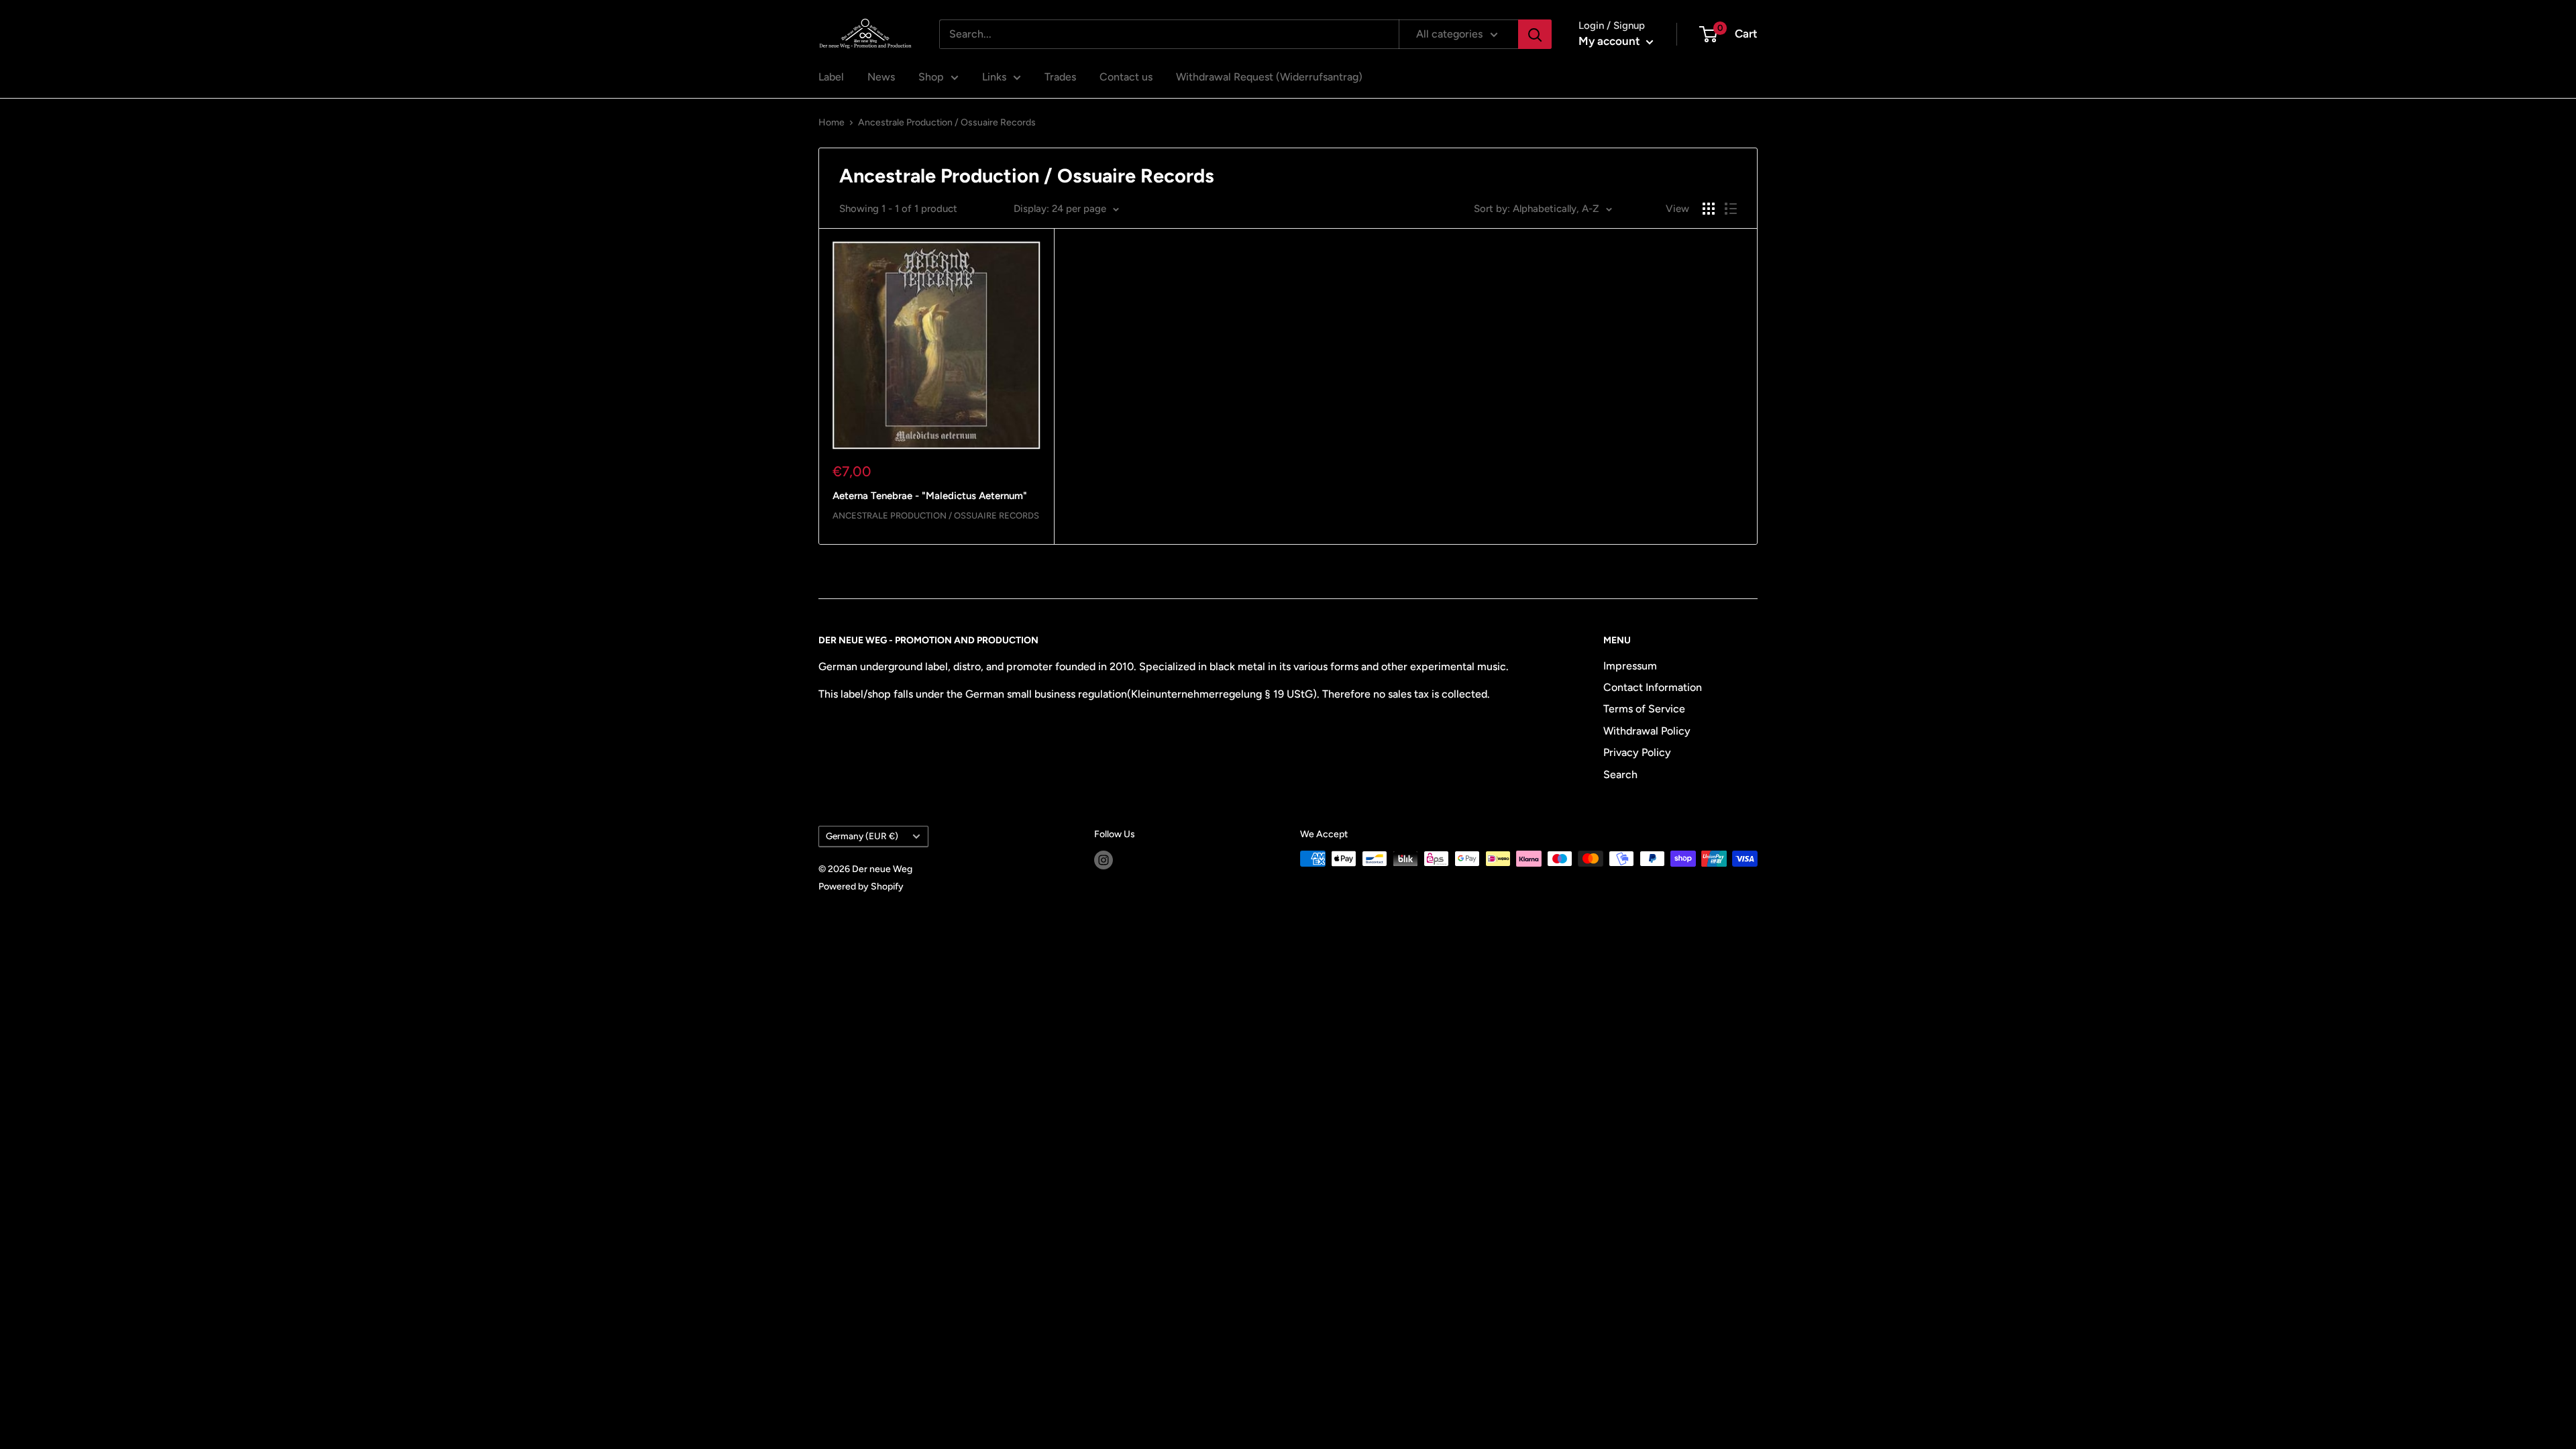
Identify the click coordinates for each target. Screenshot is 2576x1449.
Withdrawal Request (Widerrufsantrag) (1269, 77)
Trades (1060, 77)
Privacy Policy (1637, 752)
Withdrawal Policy (1647, 731)
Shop (931, 77)
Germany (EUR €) (862, 836)
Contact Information (1653, 687)
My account (1611, 41)
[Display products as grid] (1709, 209)
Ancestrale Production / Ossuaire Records (947, 122)
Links (994, 77)
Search (1620, 774)
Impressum (1630, 666)
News (881, 77)
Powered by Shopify (861, 887)
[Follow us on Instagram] (1104, 860)
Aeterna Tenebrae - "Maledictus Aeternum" (930, 496)
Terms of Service (1644, 709)
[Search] (1535, 34)
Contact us (1126, 77)
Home (831, 122)
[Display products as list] (1731, 209)
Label (831, 77)
